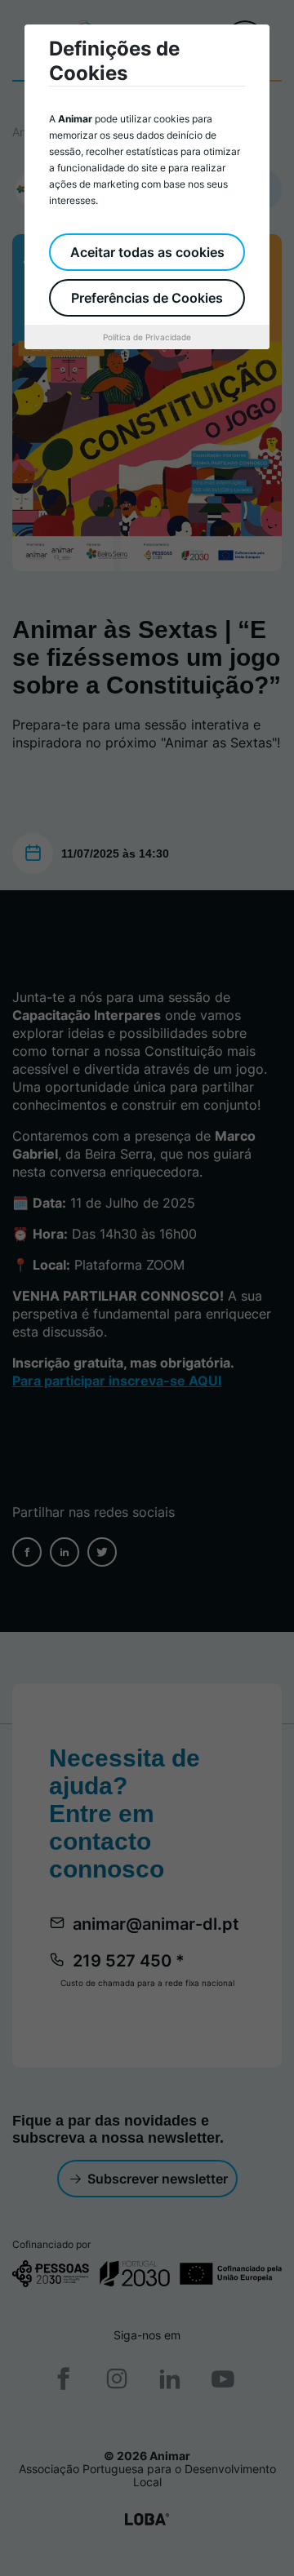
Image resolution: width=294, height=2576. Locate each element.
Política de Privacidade (147, 337)
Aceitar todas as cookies (147, 252)
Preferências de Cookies (147, 298)
